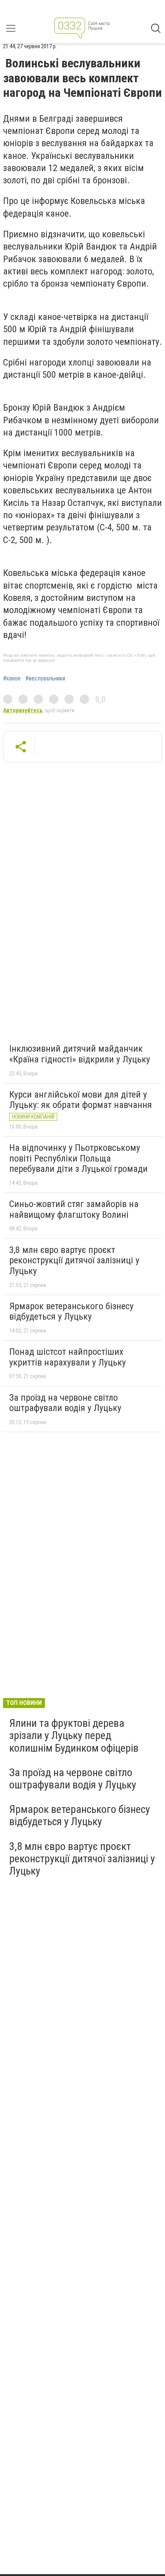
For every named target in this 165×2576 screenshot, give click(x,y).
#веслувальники (45, 679)
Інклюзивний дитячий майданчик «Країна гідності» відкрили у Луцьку (80, 1054)
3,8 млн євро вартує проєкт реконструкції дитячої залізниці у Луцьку (74, 1260)
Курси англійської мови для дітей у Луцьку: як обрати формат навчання (81, 1100)
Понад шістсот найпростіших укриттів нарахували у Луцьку (68, 1357)
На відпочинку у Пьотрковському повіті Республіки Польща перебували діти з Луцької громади (78, 1158)
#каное (12, 679)
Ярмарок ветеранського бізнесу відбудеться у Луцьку (71, 1312)
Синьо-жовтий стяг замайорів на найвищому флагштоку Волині (74, 1209)
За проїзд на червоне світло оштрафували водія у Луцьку (65, 1403)
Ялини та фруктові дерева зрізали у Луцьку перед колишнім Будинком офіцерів (74, 1735)
